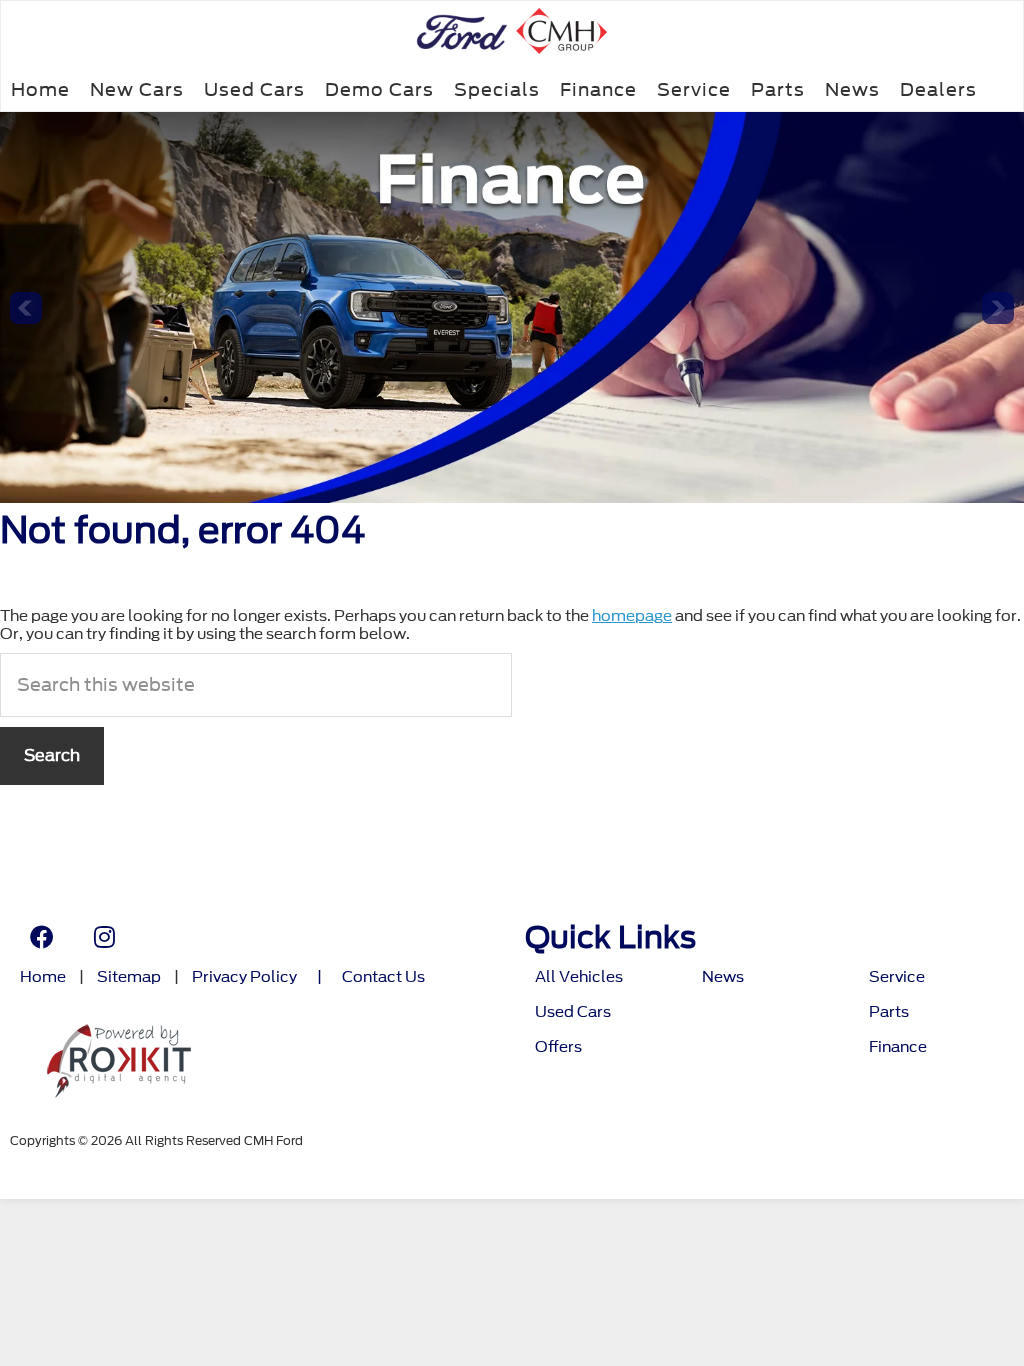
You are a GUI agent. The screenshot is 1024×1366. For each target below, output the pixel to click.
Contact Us (383, 977)
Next (998, 308)
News (852, 89)
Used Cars (254, 89)
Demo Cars (379, 89)
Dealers (938, 89)
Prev (26, 308)
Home (40, 89)
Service (694, 89)
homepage (632, 616)
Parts (778, 89)
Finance (598, 89)
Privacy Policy (244, 977)
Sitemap (129, 977)
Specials (497, 89)
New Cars (137, 89)
